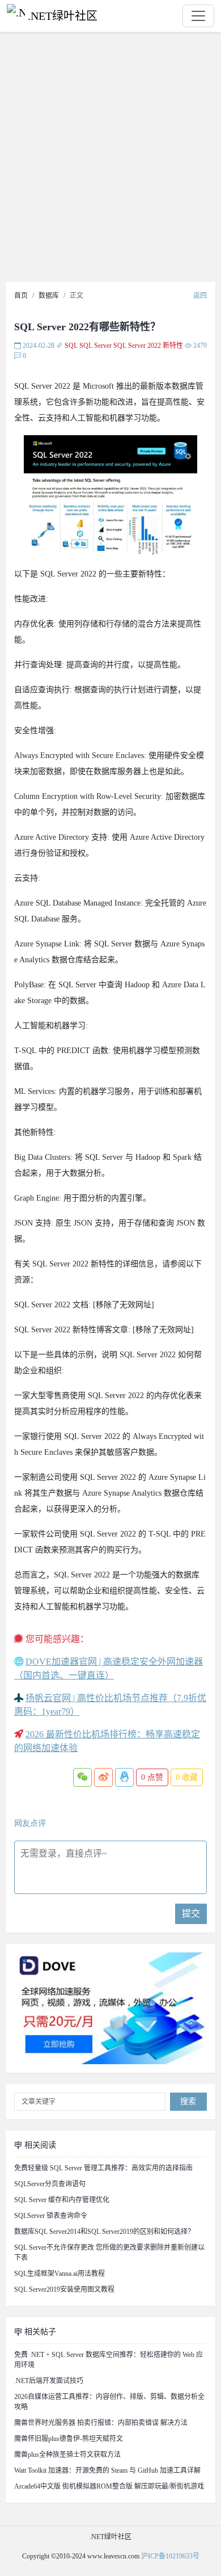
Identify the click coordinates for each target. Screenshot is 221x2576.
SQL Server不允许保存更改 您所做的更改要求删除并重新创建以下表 (109, 2253)
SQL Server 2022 (137, 346)
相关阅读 (39, 2145)
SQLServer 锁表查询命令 (51, 2216)
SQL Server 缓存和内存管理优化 (62, 2200)
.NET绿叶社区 (63, 16)
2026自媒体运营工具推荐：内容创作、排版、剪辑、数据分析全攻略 (109, 2402)
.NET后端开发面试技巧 (49, 2381)
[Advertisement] (110, 160)
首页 (21, 296)
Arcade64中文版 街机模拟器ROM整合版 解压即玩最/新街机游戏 (109, 2486)
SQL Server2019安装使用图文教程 (64, 2289)
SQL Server (95, 346)
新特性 (173, 346)
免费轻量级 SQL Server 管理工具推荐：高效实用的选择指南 (103, 2168)
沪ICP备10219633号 (170, 2556)
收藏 (187, 1777)
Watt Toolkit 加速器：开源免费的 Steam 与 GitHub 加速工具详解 (107, 2470)
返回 (200, 296)
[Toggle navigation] (198, 16)
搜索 (188, 2101)
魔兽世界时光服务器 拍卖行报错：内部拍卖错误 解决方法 (101, 2423)
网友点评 (30, 1823)
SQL (71, 346)
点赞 (152, 1777)
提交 (191, 1914)
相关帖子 (39, 2332)
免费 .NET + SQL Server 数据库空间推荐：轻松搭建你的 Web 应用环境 (109, 2360)
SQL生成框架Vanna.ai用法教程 (59, 2274)
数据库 (49, 296)
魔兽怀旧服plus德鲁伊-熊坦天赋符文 (69, 2439)
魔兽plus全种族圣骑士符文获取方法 (67, 2455)
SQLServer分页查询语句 (50, 2184)
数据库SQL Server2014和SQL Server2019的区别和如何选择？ (104, 2232)
